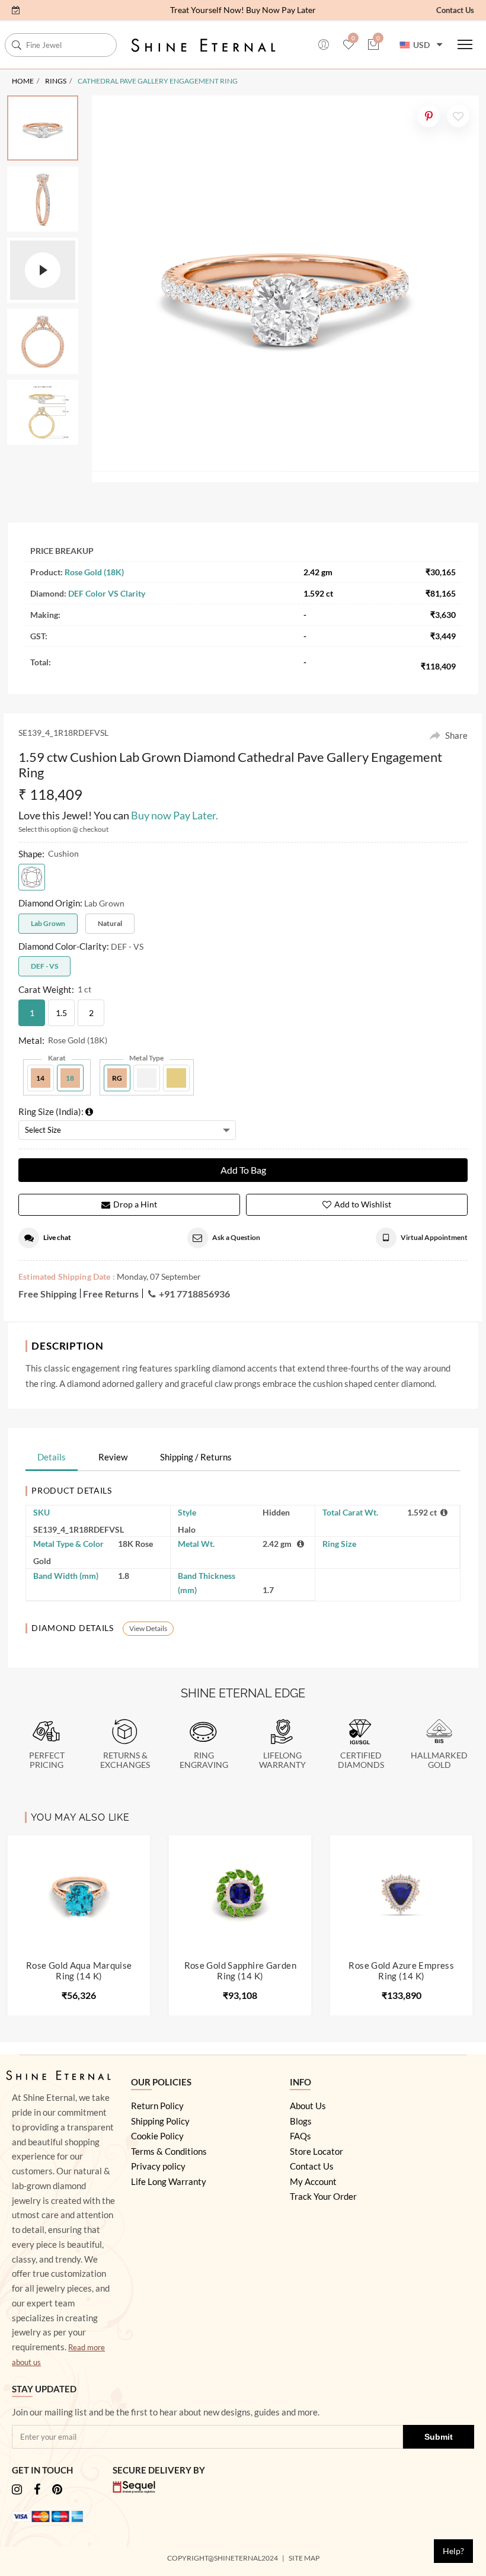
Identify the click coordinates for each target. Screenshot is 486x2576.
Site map (305, 2558)
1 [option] (32, 1013)
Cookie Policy (157, 2136)
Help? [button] (453, 2551)
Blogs (301, 2121)
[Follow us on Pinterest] (57, 2490)
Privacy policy (158, 2166)
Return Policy (157, 2106)
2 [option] (91, 1013)
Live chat (57, 1237)
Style (187, 1512)
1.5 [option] (61, 1013)
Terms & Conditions (169, 2151)
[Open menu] (465, 44)
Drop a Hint (135, 1204)
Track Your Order (323, 2196)
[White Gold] (147, 1078)
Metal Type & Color (68, 1544)
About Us (308, 2106)
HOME (23, 81)
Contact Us (455, 10)
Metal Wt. (196, 1544)
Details (52, 1457)
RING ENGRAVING (204, 1760)
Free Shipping (47, 1294)
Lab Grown (48, 923)
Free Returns (111, 1294)
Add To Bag (243, 1170)
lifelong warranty (282, 1760)
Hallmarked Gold (439, 1760)
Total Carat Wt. (350, 1512)
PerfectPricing (47, 1760)
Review (113, 1457)
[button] (16, 10)
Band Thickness (207, 1583)
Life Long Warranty (169, 2181)
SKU (41, 1512)
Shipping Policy (160, 2121)
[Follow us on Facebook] (37, 2490)
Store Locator (316, 2151)
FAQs (300, 2136)
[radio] (32, 877)
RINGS (56, 81)
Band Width (66, 1576)
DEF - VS (44, 966)
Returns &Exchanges (125, 1760)
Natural (110, 923)
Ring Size (339, 1544)
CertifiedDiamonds (361, 1760)
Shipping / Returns (196, 1457)
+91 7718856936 (194, 1294)
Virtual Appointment (434, 1237)
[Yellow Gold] (176, 1078)
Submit (439, 2437)
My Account (313, 2181)
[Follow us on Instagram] (17, 2490)
